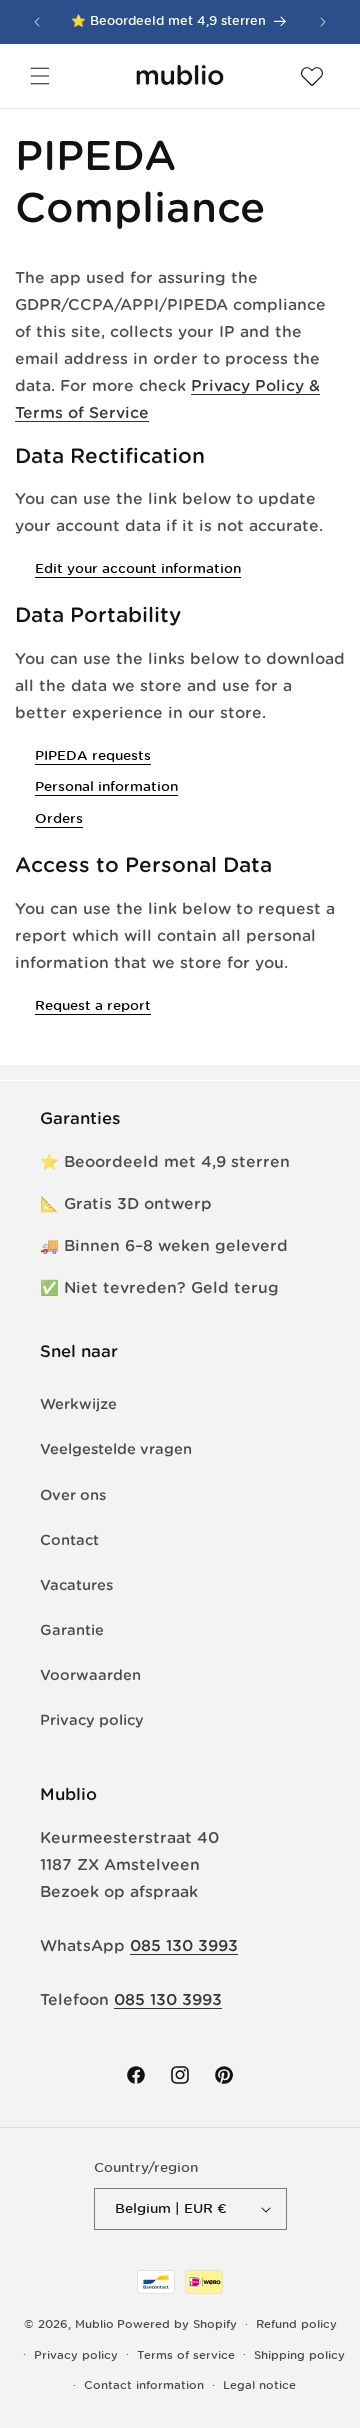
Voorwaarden (90, 1675)
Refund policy (296, 2324)
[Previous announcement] (37, 22)
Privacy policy (92, 1720)
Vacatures (76, 1585)
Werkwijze (78, 1404)
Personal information (106, 786)
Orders (59, 818)
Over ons (73, 1495)
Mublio (94, 2324)
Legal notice (259, 2385)
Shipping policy (299, 2355)
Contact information (144, 2385)
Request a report (93, 1005)
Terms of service (186, 2355)
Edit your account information (138, 568)
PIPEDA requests (93, 755)
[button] (40, 76)
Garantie (72, 1630)
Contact (69, 1540)
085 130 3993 (184, 1945)
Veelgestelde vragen (116, 1449)
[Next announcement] (323, 22)
